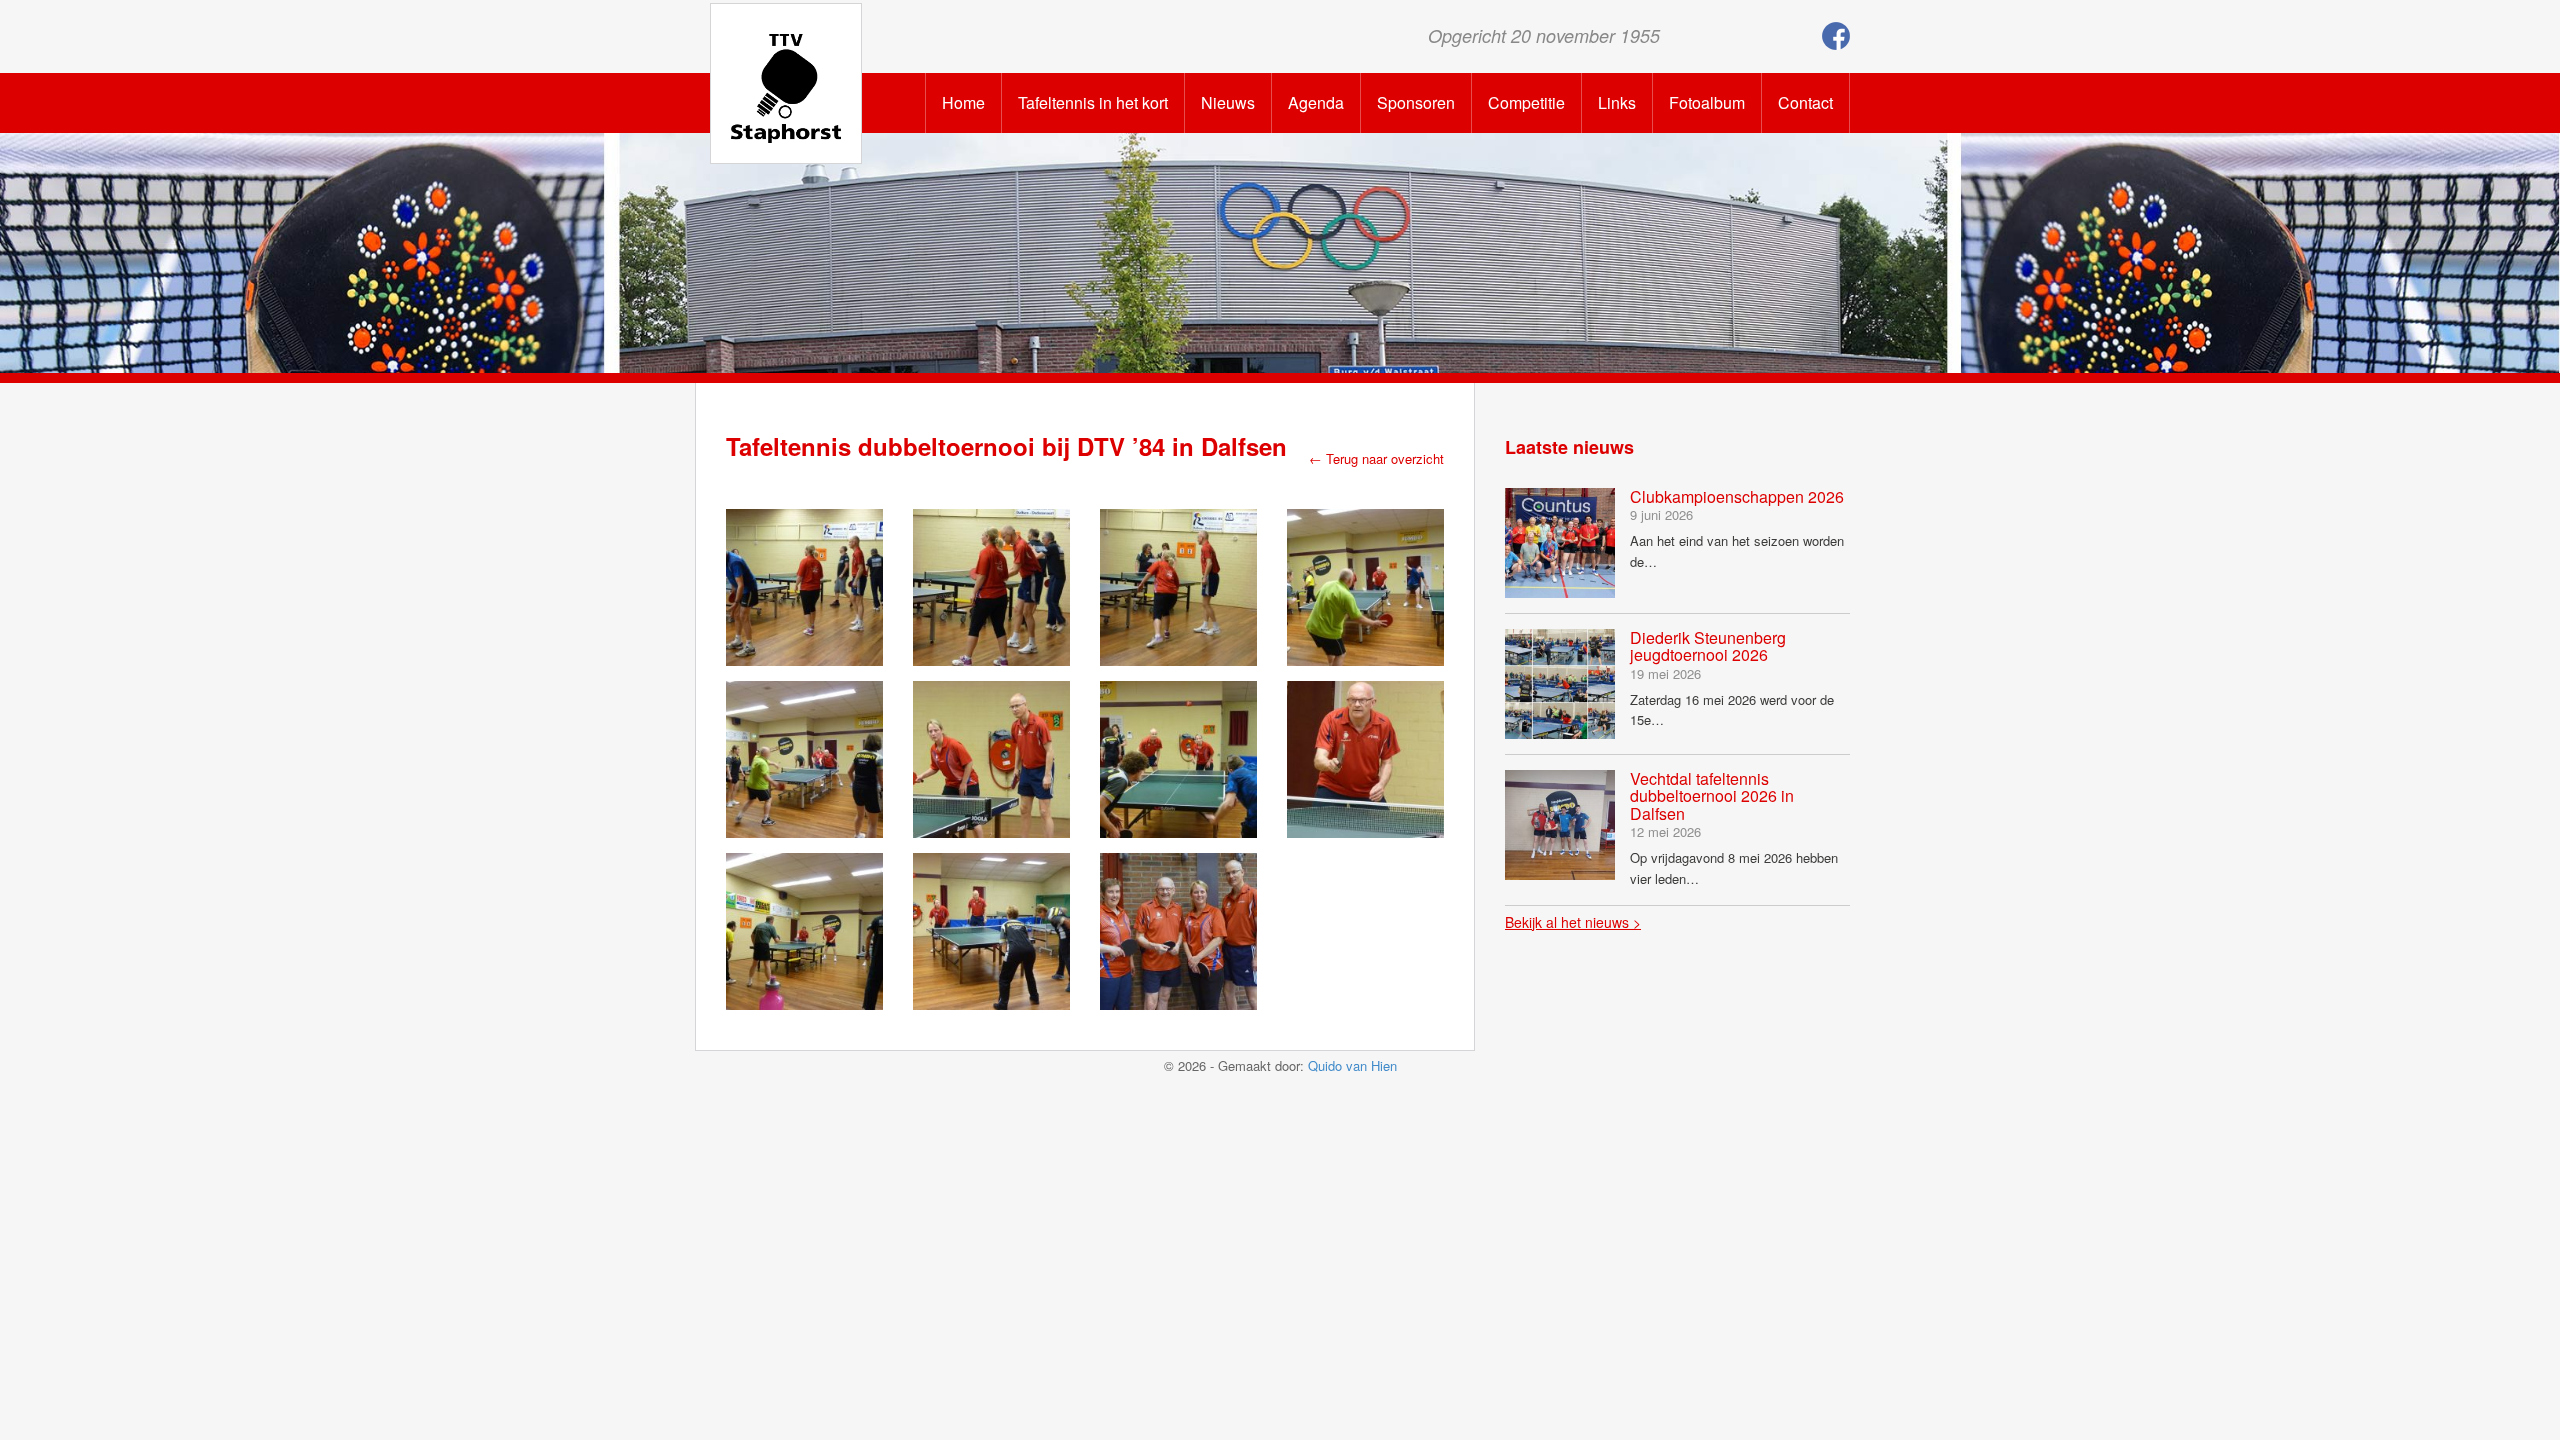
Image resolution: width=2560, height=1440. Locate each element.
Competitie (1526, 102)
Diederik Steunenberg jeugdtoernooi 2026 (1708, 646)
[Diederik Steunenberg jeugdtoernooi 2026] (1560, 681)
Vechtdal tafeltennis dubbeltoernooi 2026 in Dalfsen (1712, 796)
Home (963, 102)
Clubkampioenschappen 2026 (1737, 496)
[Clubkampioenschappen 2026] (1560, 540)
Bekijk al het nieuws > (1573, 922)
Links (1617, 102)
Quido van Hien (1352, 1065)
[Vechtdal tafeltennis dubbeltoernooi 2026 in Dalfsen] (1560, 822)
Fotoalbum (1707, 102)
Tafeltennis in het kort (1093, 102)
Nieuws (1228, 102)
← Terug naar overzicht (1376, 458)
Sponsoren (1416, 102)
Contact (1805, 102)
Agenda (1316, 102)
